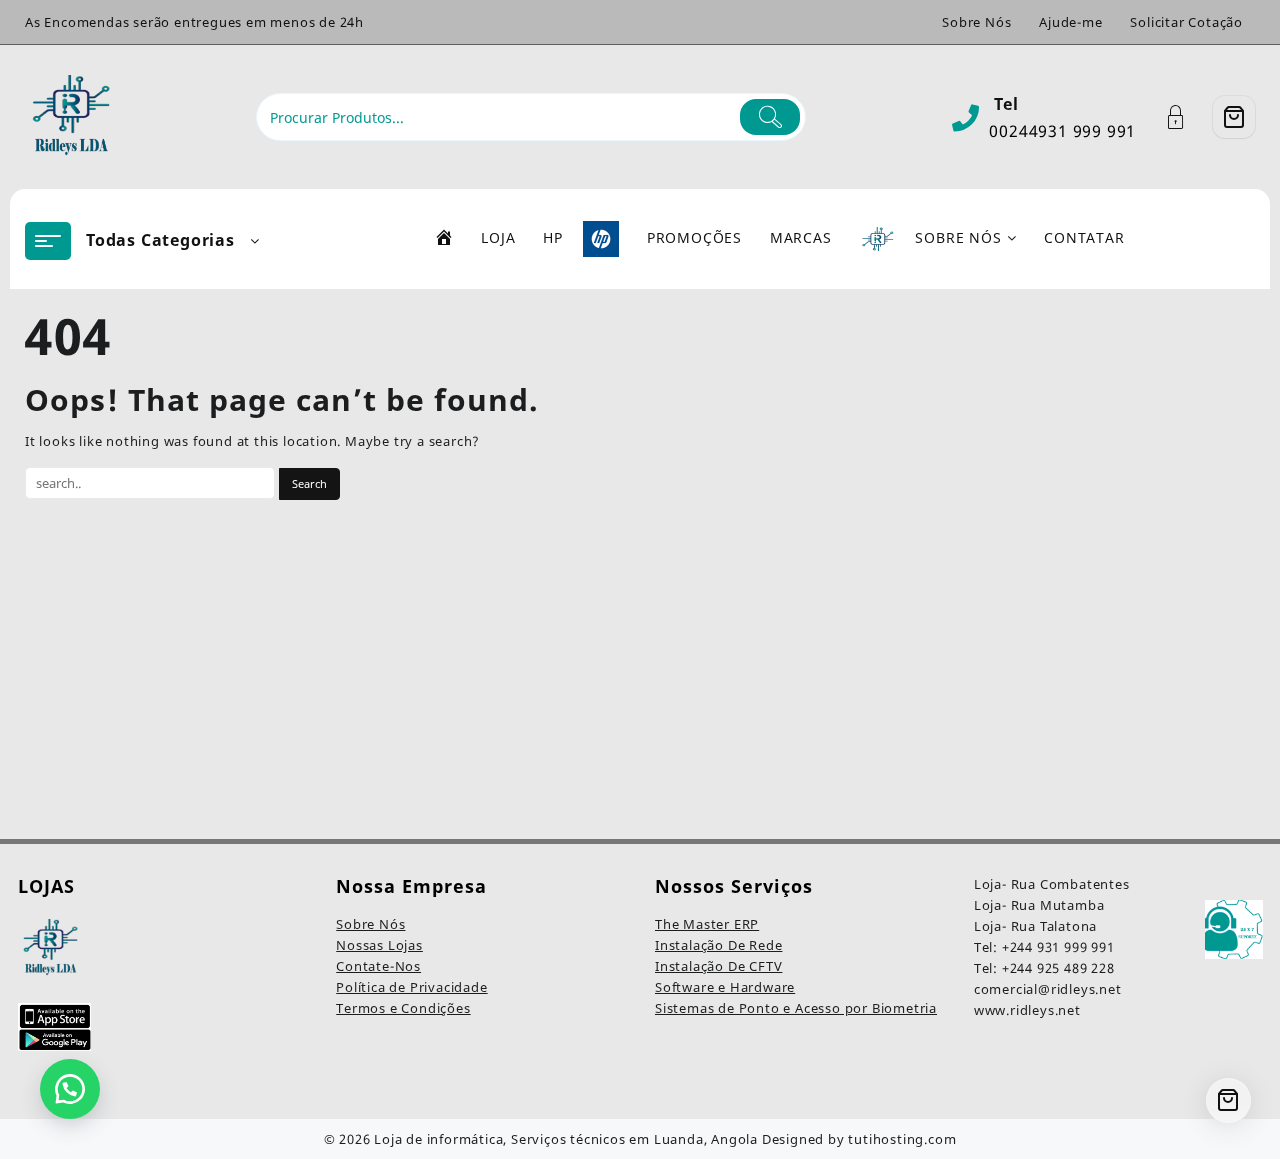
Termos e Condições (403, 1008)
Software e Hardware (725, 987)
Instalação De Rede (718, 945)
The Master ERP (707, 924)
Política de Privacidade (411, 987)
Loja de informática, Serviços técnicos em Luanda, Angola (566, 1139)
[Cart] (1234, 117)
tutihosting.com (902, 1139)
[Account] (1186, 117)
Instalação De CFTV (718, 966)
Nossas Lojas (379, 945)
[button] (70, 1089)
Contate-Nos (378, 966)
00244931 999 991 (1062, 131)
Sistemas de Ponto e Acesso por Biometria (796, 1008)
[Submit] (770, 117)
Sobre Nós (370, 924)
